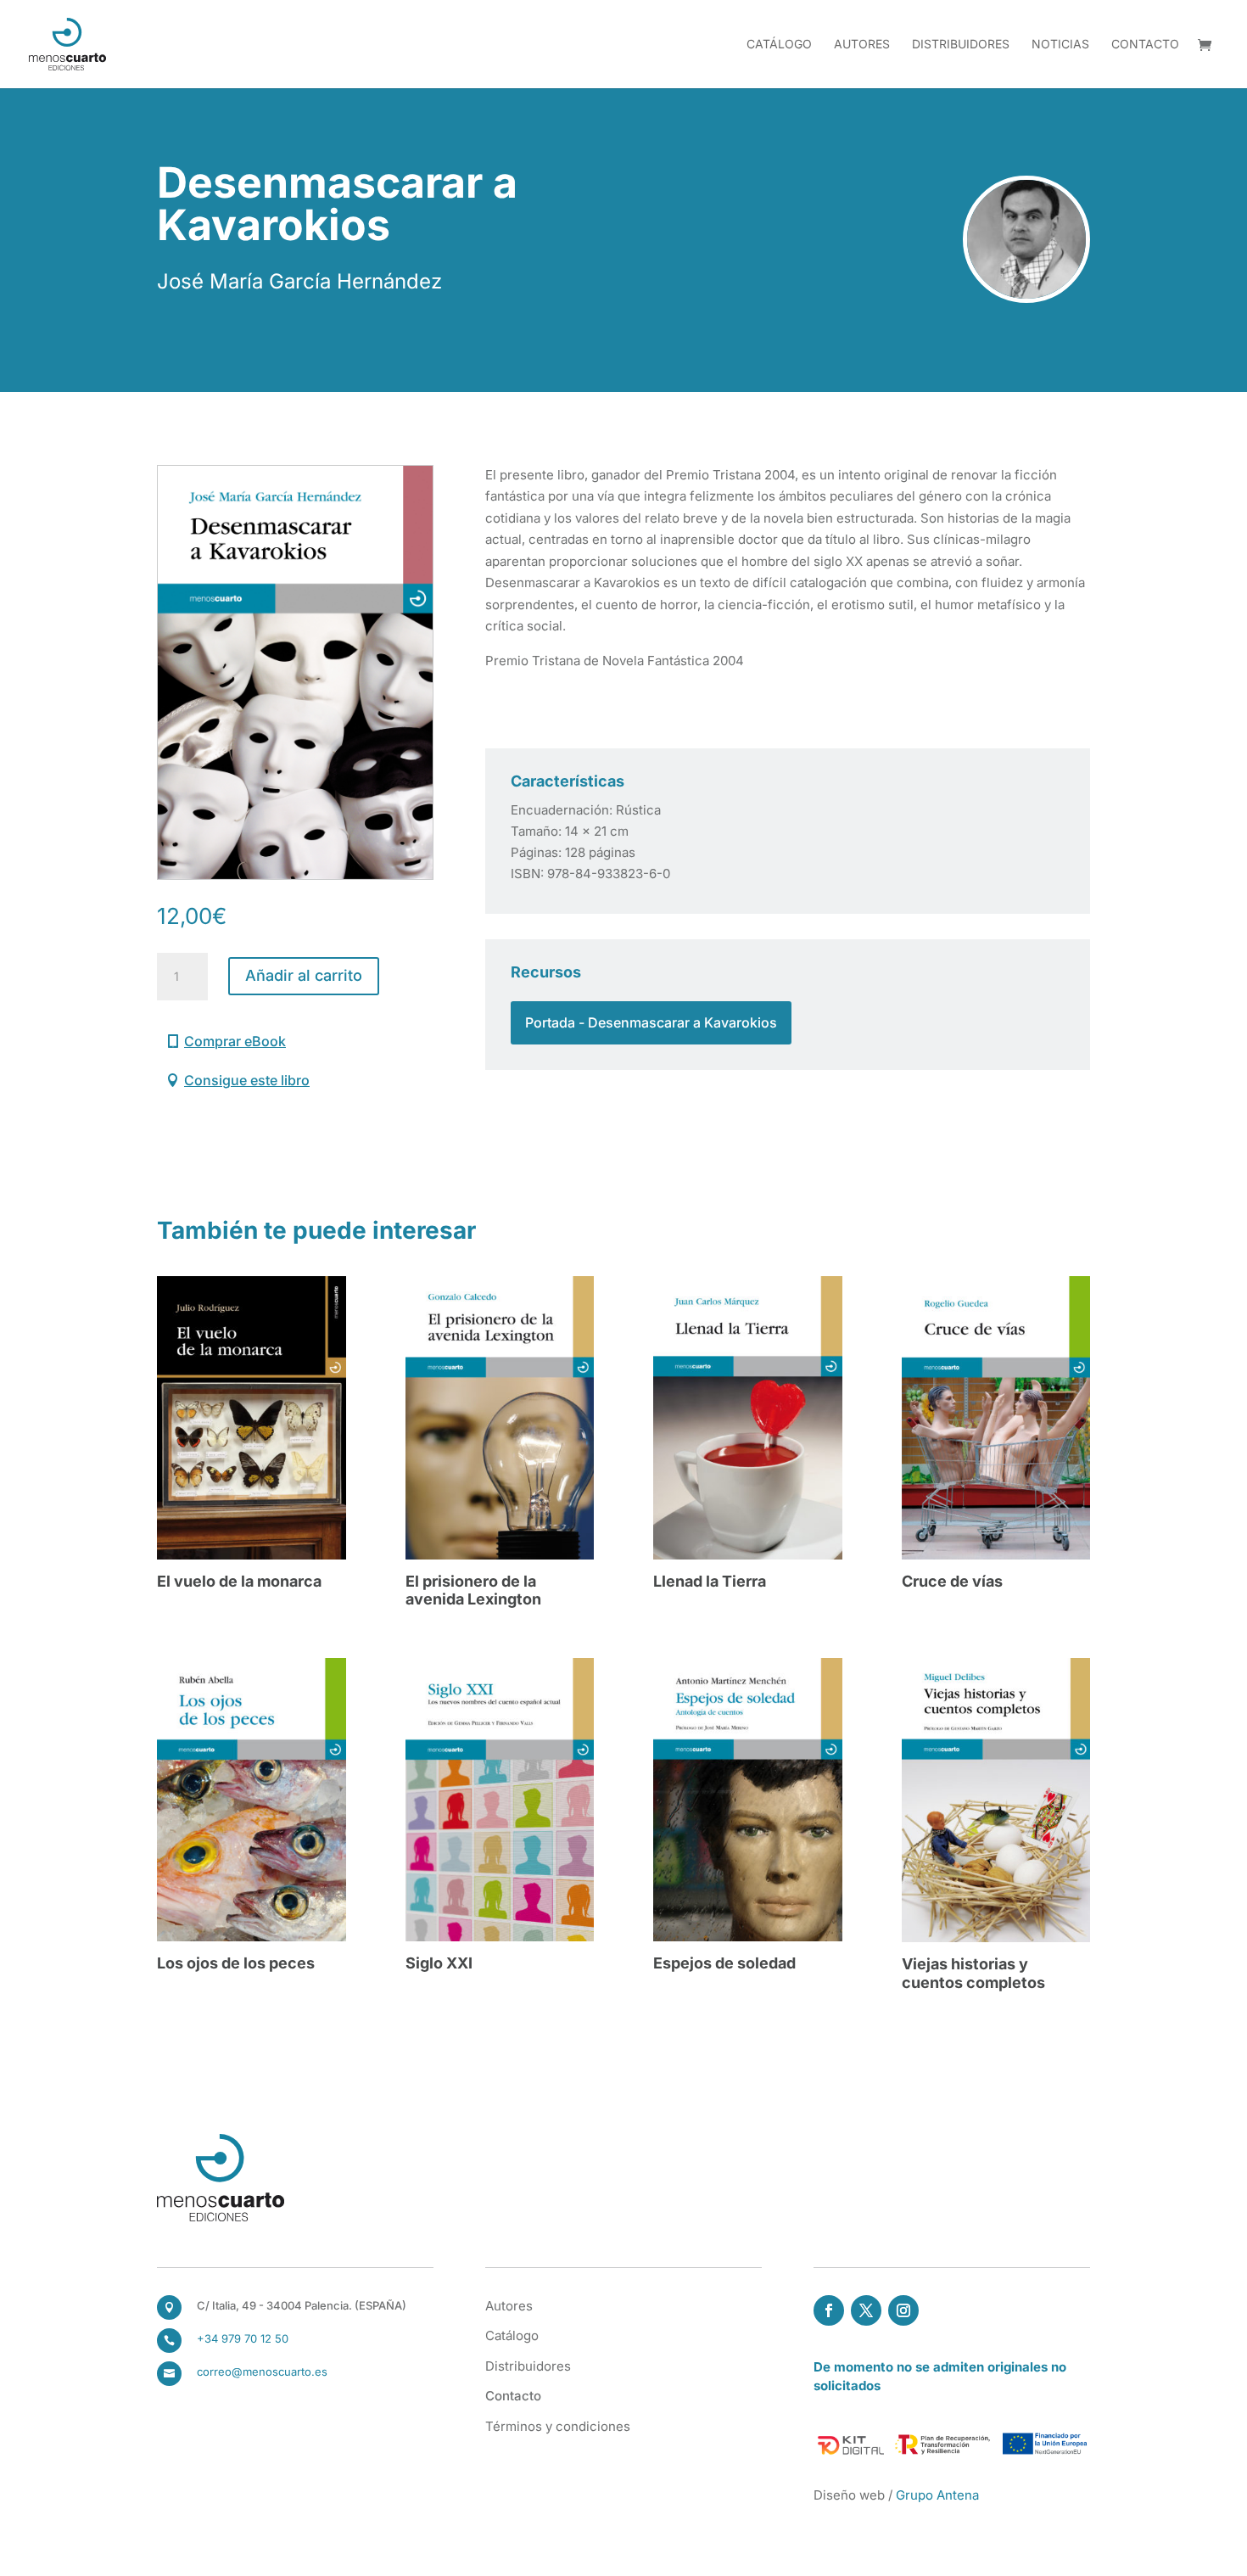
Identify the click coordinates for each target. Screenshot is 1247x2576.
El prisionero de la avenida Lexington (473, 1590)
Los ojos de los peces (236, 1963)
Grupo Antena (937, 2495)
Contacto (1145, 45)
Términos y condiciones (558, 2426)
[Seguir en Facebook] (829, 2310)
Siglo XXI (439, 1963)
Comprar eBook (235, 1041)
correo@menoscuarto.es (262, 2372)
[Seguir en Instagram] (903, 2310)
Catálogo (779, 45)
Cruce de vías (952, 1581)
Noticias (1060, 45)
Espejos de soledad (724, 1963)
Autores (862, 45)
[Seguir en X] (866, 2310)
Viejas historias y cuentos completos (973, 1973)
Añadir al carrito (304, 975)
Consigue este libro (247, 1080)
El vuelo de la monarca (239, 1581)
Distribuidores (961, 45)
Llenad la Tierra (710, 1581)
